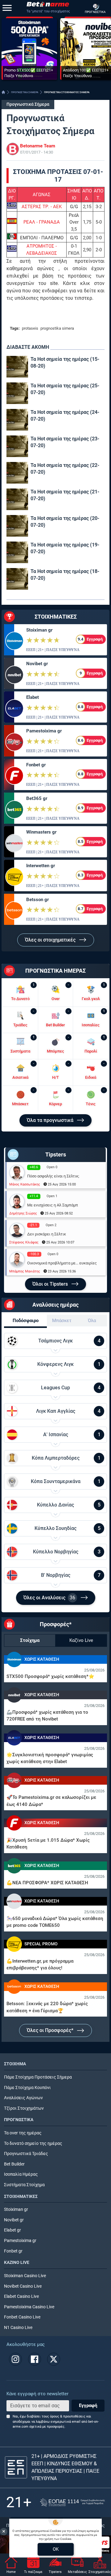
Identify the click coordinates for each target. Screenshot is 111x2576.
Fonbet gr (36, 765)
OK (56, 2549)
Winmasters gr (41, 832)
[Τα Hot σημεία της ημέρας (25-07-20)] (17, 393)
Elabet (33, 697)
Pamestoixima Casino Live (29, 2307)
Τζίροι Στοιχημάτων (24, 2108)
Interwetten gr (41, 866)
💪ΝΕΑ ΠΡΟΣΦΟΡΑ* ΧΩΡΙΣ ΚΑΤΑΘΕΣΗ (47, 1883)
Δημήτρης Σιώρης (23, 1213)
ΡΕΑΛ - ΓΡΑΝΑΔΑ (42, 222)
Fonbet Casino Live (22, 2317)
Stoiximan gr (39, 630)
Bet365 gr (37, 798)
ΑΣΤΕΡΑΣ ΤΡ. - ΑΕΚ (42, 207)
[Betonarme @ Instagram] (15, 2359)
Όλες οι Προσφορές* (51, 2030)
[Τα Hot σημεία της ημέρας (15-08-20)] (17, 367)
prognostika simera (57, 328)
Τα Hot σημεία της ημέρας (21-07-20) (65, 495)
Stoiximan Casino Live (25, 2276)
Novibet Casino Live (23, 2286)
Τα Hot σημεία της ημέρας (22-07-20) (65, 469)
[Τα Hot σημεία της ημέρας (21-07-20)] (17, 499)
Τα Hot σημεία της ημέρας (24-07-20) (65, 416)
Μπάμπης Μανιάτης (25, 1271)
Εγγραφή (88, 2405)
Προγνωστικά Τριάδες (26, 2154)
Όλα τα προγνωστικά (51, 1120)
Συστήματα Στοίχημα (24, 2185)
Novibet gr (37, 664)
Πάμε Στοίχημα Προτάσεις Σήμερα (38, 2077)
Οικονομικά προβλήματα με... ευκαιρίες (62, 1263)
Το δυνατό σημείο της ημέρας (33, 2143)
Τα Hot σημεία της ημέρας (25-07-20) (65, 389)
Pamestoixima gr (44, 731)
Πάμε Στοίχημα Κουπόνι (27, 2088)
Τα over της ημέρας (23, 2133)
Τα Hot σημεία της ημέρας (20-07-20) (65, 522)
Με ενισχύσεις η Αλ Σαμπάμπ (53, 1205)
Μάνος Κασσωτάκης (25, 1184)
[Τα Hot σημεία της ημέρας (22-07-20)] (17, 473)
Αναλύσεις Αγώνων (23, 2098)
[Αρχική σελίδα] (3, 92)
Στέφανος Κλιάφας (24, 1242)
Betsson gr (37, 900)
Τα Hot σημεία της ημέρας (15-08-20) (65, 363)
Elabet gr (12, 2230)
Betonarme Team (38, 146)
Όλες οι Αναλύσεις (49, 1598)
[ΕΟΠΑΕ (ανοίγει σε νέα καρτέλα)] (72, 2502)
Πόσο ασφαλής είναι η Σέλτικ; (53, 1176)
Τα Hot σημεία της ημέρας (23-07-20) (65, 442)
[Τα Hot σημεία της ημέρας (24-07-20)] (17, 420)
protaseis (30, 328)
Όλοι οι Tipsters (51, 1284)
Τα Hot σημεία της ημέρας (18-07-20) (65, 575)
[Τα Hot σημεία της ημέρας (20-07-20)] (17, 526)
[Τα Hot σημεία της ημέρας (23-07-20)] (17, 446)
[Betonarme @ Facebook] (35, 2359)
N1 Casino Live (18, 2328)
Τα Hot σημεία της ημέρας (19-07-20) (65, 548)
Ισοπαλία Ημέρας (21, 2174)
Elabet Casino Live (21, 2296)
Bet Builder (14, 2164)
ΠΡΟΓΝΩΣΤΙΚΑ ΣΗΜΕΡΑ (25, 92)
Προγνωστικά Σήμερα (28, 104)
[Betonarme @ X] (54, 2359)
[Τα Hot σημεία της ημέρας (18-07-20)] (17, 579)
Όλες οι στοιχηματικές (51, 940)
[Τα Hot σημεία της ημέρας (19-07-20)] (17, 552)
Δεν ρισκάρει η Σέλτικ (47, 1234)
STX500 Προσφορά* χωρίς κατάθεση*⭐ (50, 1676)
